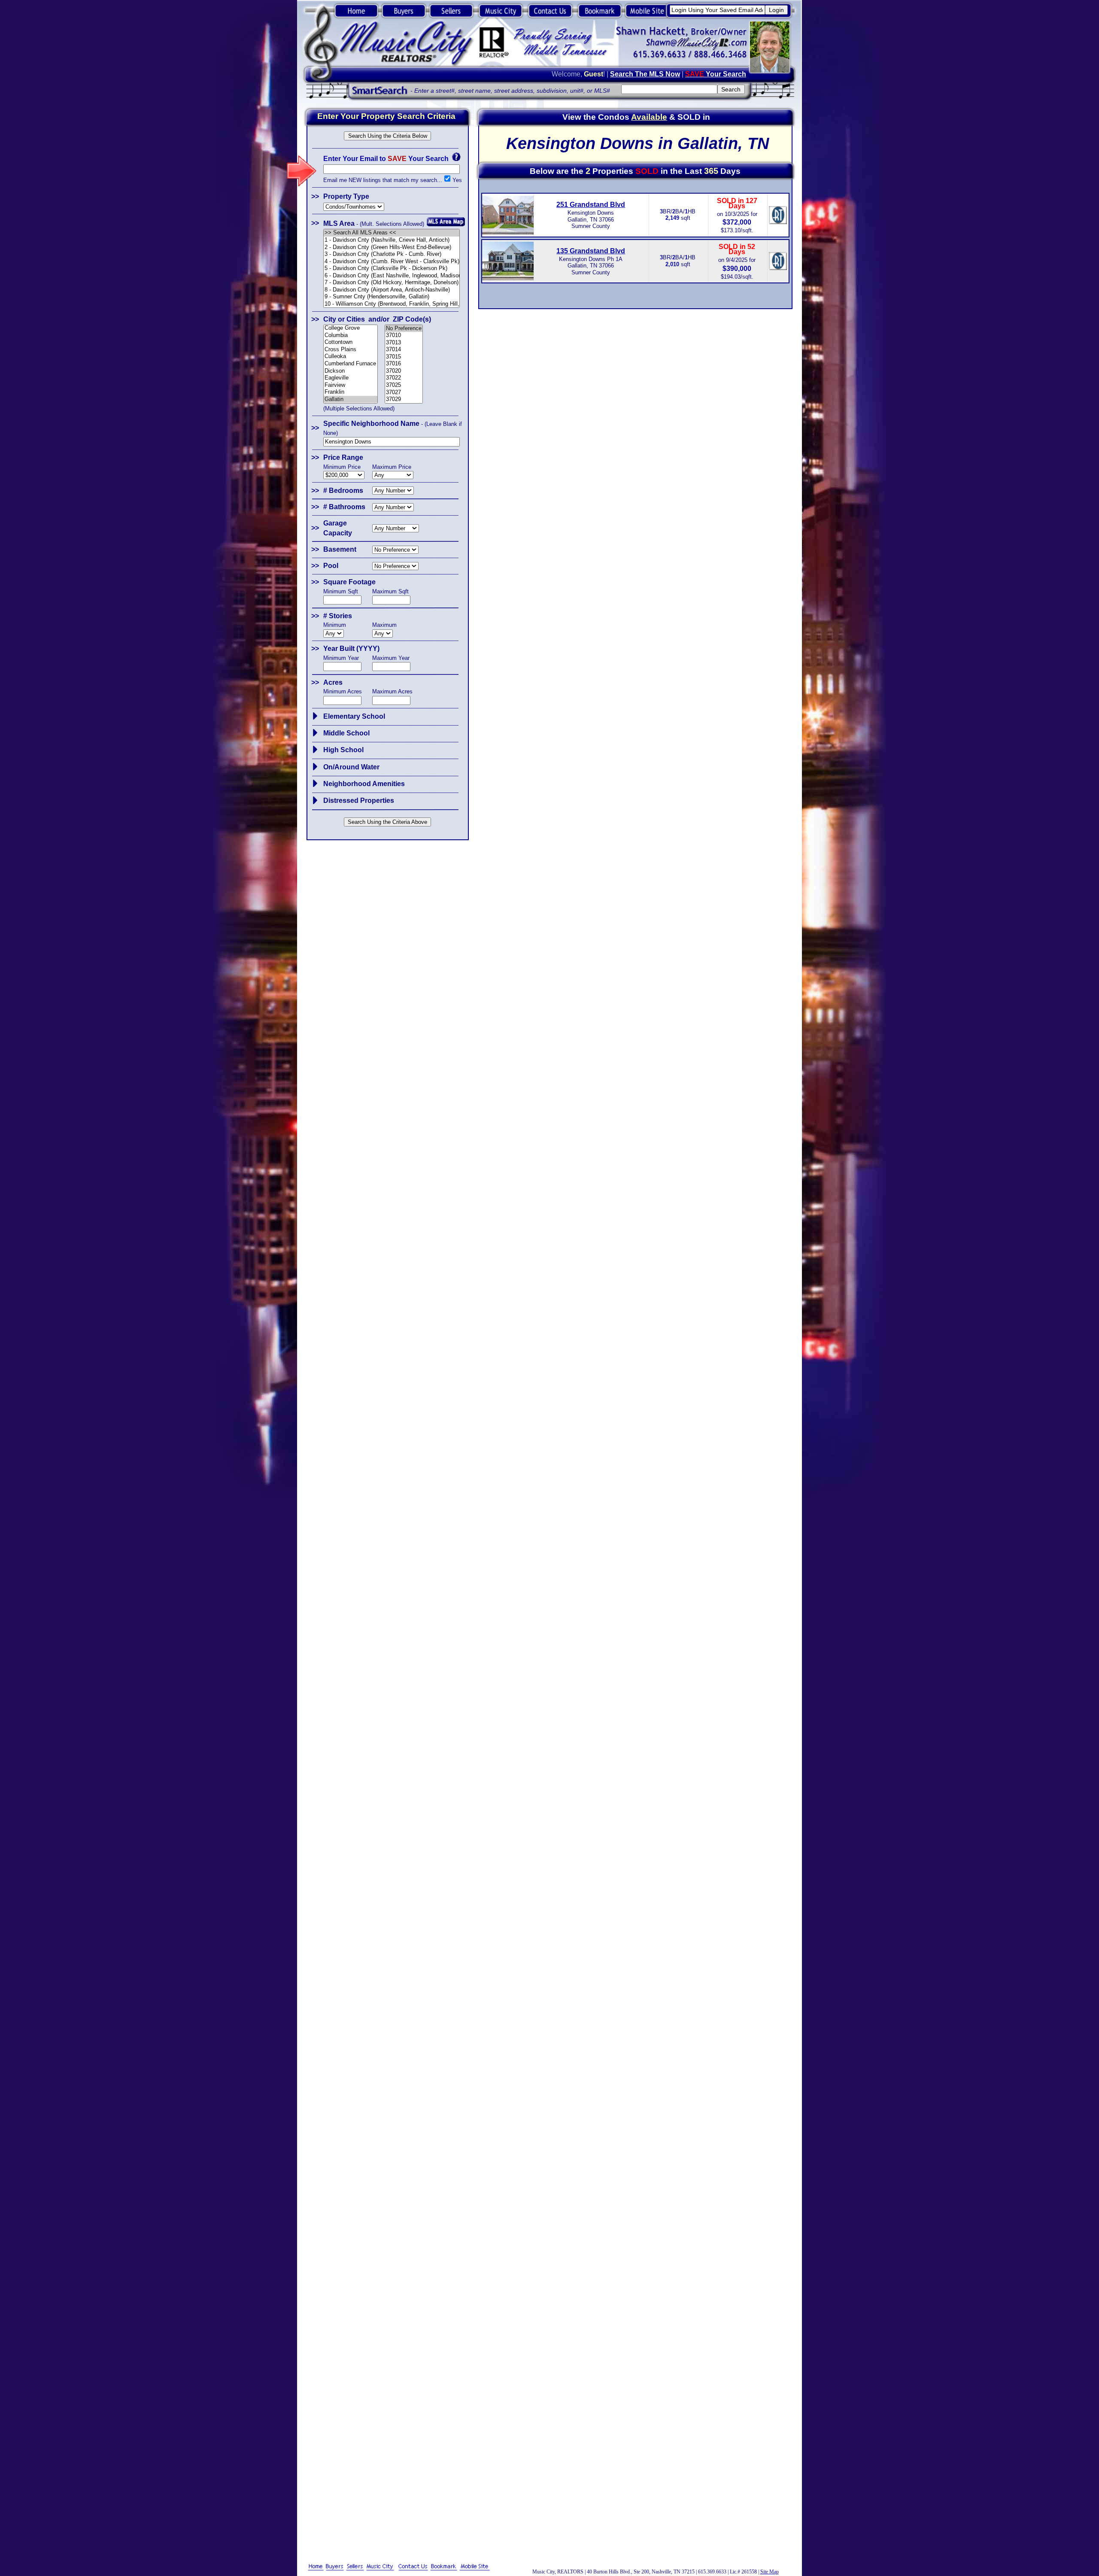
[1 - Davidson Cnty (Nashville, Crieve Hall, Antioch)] (392, 240)
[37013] (404, 343)
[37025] (404, 385)
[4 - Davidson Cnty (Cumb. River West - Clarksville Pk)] (392, 262)
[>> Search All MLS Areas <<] (392, 233)
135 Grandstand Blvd (591, 251)
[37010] (404, 336)
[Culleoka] (351, 357)
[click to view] (315, 716)
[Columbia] (351, 336)
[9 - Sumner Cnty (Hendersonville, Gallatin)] (392, 297)
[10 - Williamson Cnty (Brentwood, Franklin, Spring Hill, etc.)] (392, 304)
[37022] (404, 378)
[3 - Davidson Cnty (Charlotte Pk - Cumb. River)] (392, 254)
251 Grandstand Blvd (591, 205)
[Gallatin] (351, 399)
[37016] (404, 364)
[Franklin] (351, 392)
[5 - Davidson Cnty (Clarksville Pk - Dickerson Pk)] (392, 269)
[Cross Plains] (351, 350)
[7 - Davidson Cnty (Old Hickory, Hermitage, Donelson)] (392, 283)
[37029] (404, 399)
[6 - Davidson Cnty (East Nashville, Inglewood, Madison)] (392, 276)
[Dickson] (351, 371)
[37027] (404, 393)
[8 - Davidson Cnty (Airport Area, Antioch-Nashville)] (392, 290)
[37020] (404, 371)
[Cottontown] (351, 342)
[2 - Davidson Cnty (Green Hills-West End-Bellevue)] (392, 248)
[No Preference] (404, 329)
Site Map (770, 2572)
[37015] (404, 357)
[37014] (404, 350)
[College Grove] (351, 328)
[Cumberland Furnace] (351, 364)
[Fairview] (351, 385)
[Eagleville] (351, 378)
